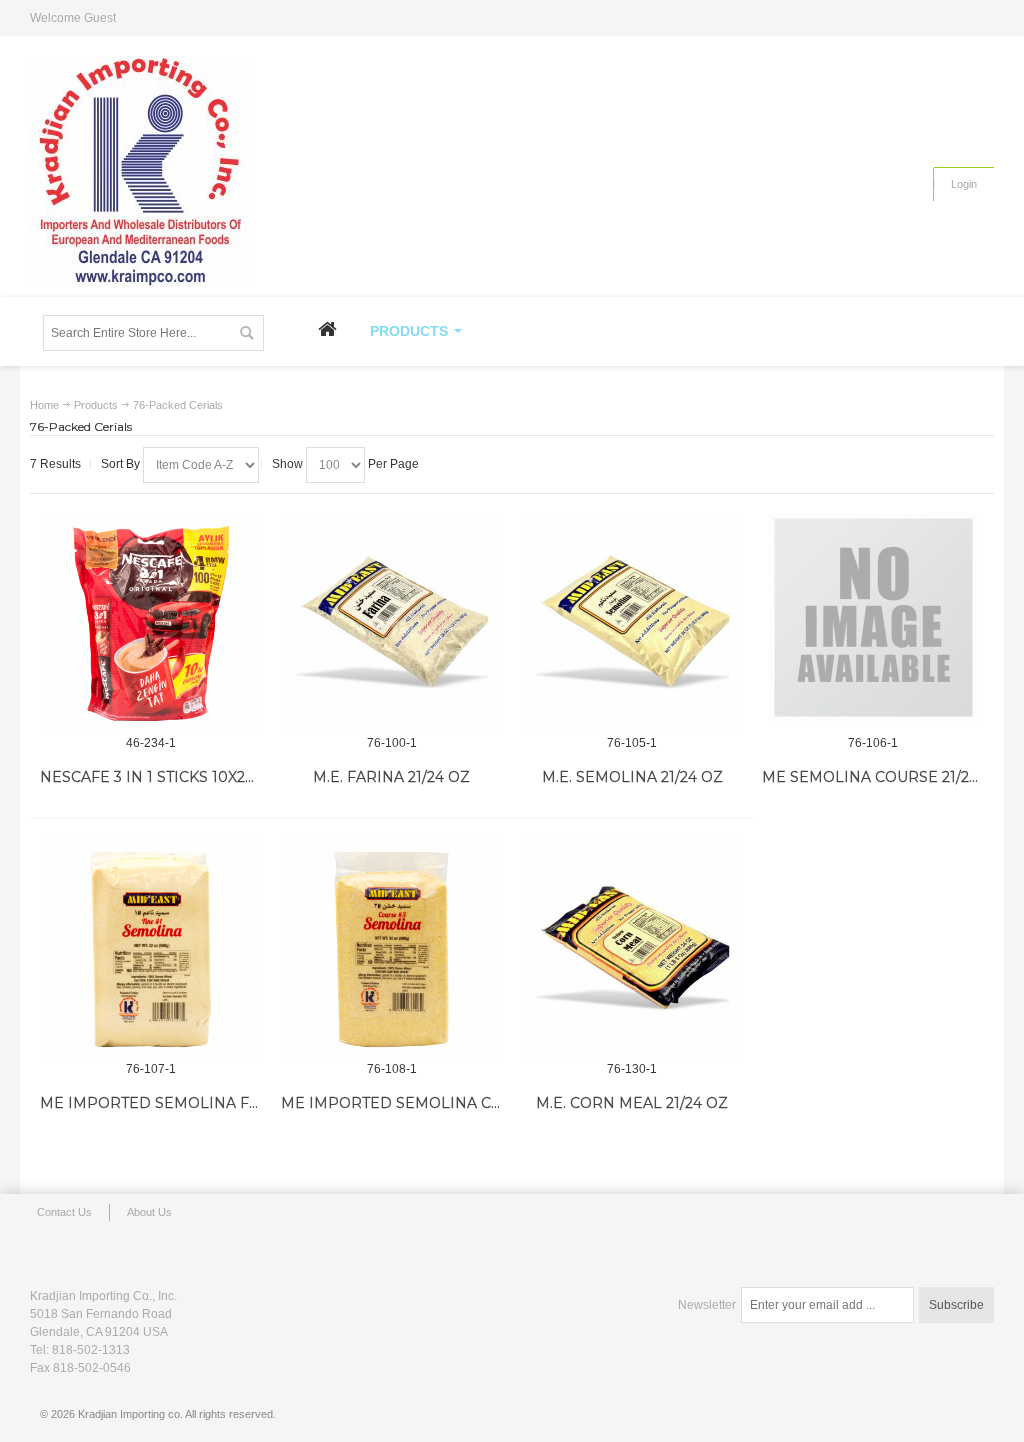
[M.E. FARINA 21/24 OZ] (392, 624)
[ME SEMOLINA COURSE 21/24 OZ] (873, 617)
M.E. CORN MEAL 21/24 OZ (632, 1103)
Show (287, 464)
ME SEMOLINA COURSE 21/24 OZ (883, 777)
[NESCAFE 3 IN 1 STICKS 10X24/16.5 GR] (151, 624)
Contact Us (64, 1212)
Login (964, 184)
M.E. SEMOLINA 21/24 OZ (632, 777)
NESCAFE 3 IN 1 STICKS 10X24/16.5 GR (174, 777)
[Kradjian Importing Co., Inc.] (140, 171)
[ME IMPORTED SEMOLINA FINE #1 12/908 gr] (151, 950)
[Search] (246, 333)
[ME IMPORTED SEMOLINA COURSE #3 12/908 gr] (392, 950)
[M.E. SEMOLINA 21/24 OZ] (633, 624)
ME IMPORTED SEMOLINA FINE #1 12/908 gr (203, 1103)
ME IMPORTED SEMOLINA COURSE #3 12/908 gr (459, 1103)
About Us (149, 1212)
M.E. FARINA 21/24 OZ (391, 777)
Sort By (120, 464)
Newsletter (707, 1305)
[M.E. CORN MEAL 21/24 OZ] (633, 950)
